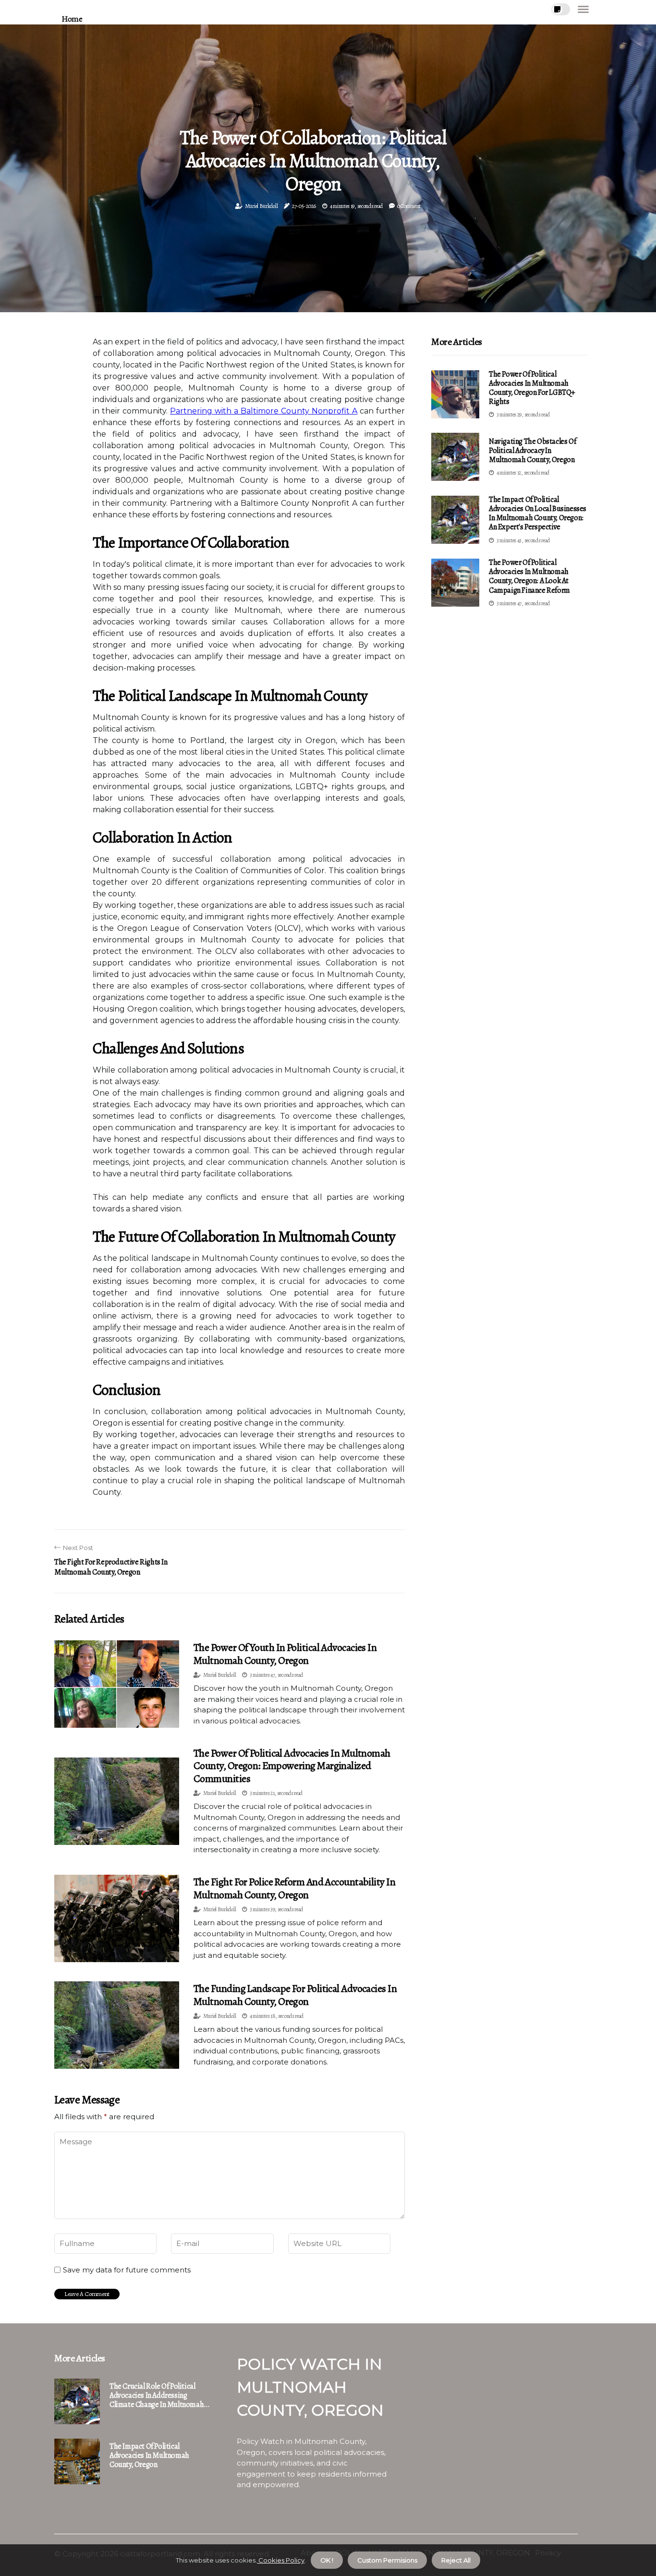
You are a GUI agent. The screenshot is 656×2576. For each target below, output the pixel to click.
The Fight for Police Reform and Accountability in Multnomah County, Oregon (294, 1888)
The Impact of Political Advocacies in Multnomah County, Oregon (149, 2456)
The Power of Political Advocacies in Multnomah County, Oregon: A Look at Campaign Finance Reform (529, 576)
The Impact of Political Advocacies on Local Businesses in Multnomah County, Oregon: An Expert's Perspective (538, 513)
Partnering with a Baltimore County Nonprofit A (264, 411)
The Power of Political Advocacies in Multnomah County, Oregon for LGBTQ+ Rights (532, 388)
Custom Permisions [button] (387, 2560)
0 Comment (409, 206)
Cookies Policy (281, 2560)
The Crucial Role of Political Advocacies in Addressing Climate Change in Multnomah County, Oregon (157, 2396)
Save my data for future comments (127, 2270)
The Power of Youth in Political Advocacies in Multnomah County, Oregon (285, 1654)
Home (72, 19)
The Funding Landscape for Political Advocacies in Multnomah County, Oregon (295, 1995)
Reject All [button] (456, 2560)
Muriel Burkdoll (261, 206)
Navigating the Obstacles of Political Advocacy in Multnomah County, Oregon (532, 451)
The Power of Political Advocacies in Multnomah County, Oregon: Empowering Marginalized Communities (292, 1766)
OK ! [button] (327, 2560)
